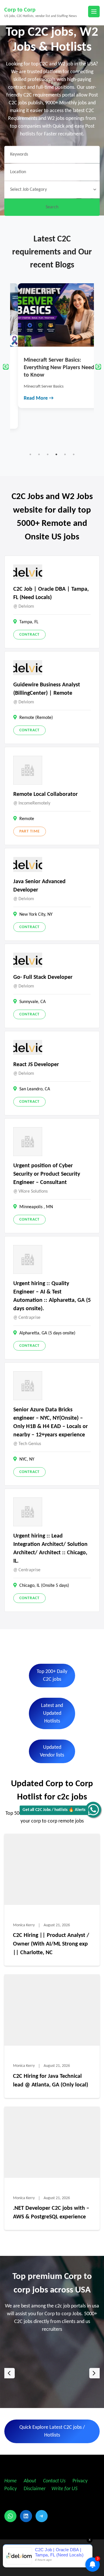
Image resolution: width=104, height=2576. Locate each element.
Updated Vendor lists (52, 1751)
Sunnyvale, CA (32, 1002)
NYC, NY (27, 1459)
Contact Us (54, 2481)
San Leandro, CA (35, 1089)
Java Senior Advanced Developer (39, 886)
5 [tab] (65, 454)
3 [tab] (48, 454)
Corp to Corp (20, 10)
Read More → (31, 398)
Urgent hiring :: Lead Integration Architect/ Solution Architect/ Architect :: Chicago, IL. (50, 1549)
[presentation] (10, 2373)
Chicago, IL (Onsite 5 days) (44, 1586)
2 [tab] (39, 454)
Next (98, 367)
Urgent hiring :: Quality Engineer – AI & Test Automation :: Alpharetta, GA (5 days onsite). (52, 1296)
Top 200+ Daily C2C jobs (52, 1676)
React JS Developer (36, 1065)
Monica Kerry (24, 1925)
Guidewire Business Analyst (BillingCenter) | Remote (47, 689)
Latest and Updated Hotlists (52, 1713)
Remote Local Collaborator (45, 794)
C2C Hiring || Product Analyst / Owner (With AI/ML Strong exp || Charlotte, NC (51, 1944)
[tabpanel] (52, 346)
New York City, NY (36, 915)
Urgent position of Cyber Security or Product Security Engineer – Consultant (47, 1174)
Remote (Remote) (36, 718)
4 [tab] (56, 454)
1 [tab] (30, 454)
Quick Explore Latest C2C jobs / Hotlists (52, 2431)
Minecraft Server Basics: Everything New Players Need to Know (51, 368)
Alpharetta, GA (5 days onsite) (47, 1333)
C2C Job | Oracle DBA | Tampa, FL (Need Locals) (51, 593)
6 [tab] (74, 454)
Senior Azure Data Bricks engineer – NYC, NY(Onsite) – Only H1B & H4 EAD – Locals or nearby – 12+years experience (51, 1422)
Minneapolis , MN (36, 1207)
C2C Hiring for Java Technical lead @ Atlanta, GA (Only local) (51, 2081)
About (30, 2481)
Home (11, 2481)
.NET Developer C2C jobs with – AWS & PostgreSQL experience (51, 2213)
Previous (6, 367)
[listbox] (52, 2373)
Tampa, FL (29, 622)
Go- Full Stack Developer (43, 977)
